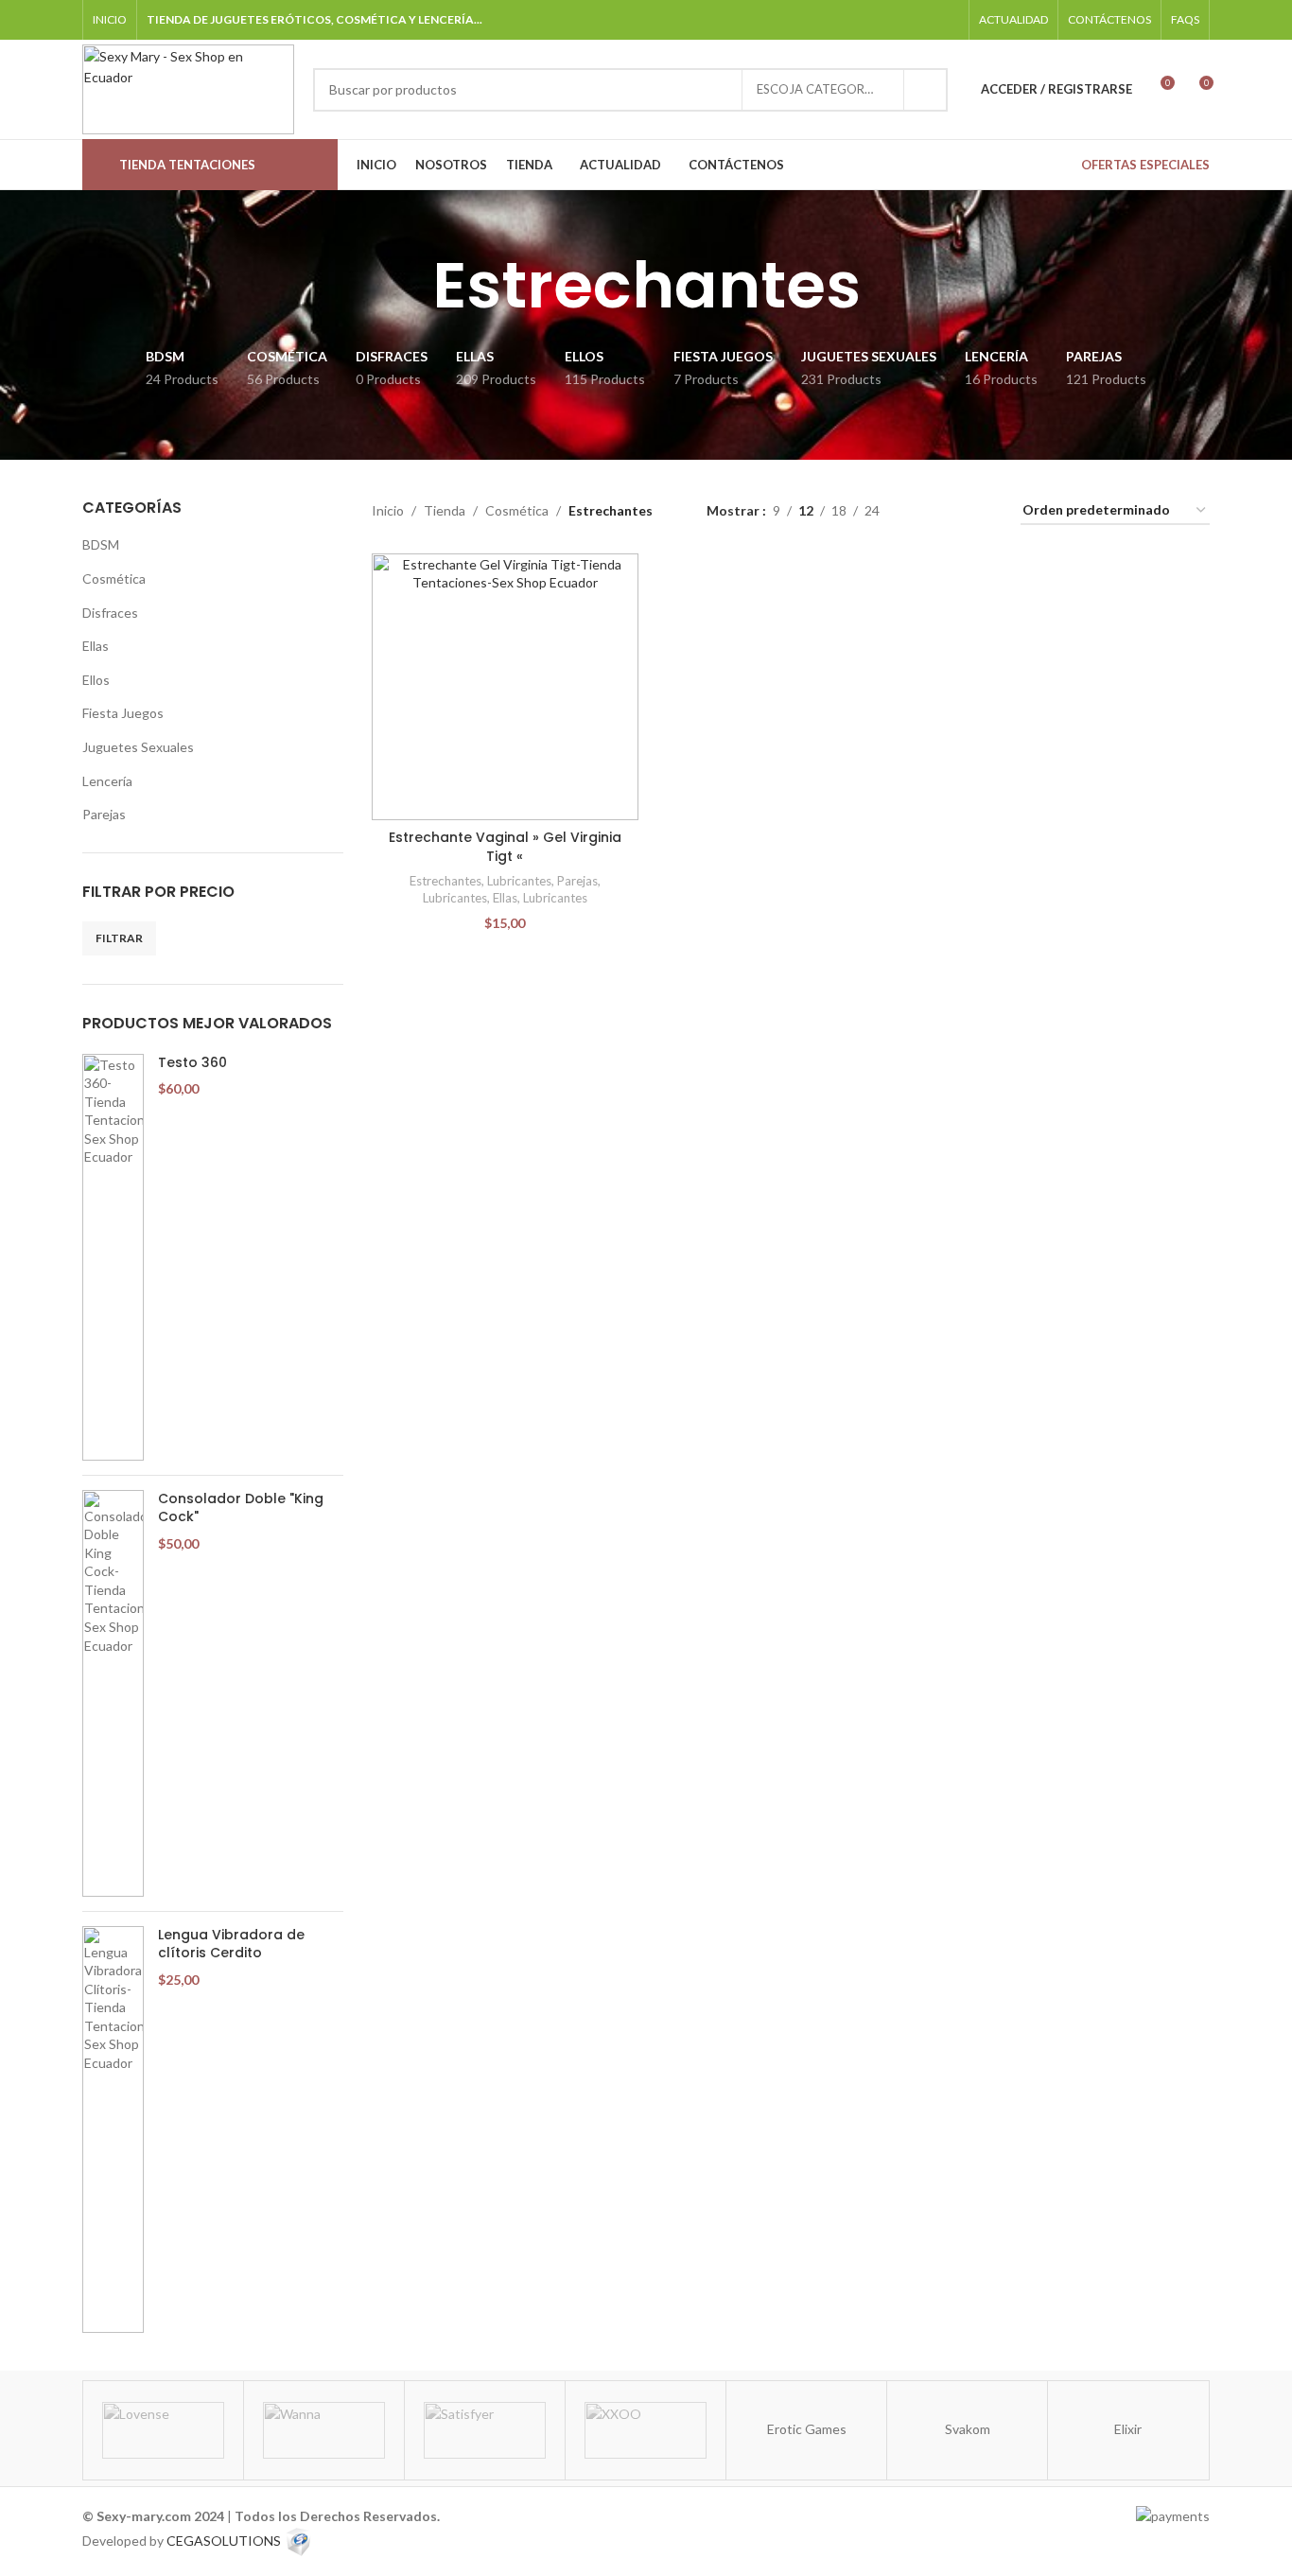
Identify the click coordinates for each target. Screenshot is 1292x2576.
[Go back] (409, 286)
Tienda (445, 510)
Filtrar (119, 938)
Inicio (388, 510)
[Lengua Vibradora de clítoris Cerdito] (113, 2129)
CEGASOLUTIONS (224, 2540)
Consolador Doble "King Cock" (241, 1508)
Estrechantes (445, 881)
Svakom (968, 2429)
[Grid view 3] (953, 511)
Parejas (104, 814)
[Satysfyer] (485, 2430)
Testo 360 (192, 1063)
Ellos (96, 680)
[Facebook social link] (851, 19)
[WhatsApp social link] (899, 19)
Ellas (96, 646)
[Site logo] (188, 88)
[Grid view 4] (983, 511)
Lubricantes (519, 881)
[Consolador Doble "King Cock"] (113, 1693)
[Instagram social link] (875, 19)
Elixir (1128, 2429)
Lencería (107, 781)
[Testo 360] (113, 1257)
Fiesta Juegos (123, 713)
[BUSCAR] (926, 90)
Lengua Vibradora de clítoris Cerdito (231, 1945)
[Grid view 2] (924, 511)
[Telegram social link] (947, 19)
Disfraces (110, 613)
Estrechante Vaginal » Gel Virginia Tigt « (505, 847)
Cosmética (114, 578)
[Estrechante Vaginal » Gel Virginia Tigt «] (505, 687)
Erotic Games (807, 2429)
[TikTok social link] (923, 19)
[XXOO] (646, 2430)
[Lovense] (163, 2430)
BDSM (101, 544)
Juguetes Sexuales (138, 747)
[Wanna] (324, 2430)
